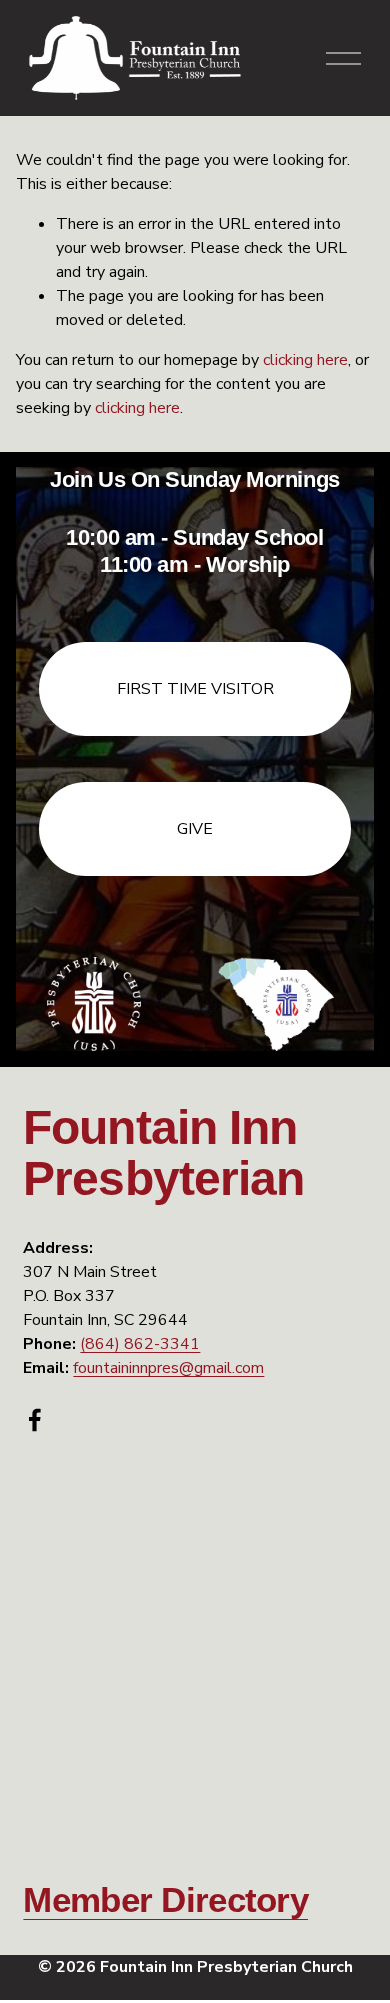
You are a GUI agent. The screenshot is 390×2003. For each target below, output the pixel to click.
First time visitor (195, 689)
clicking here (305, 360)
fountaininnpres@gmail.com (168, 1368)
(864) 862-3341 (140, 1344)
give (195, 829)
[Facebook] (35, 1420)
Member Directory (165, 1900)
